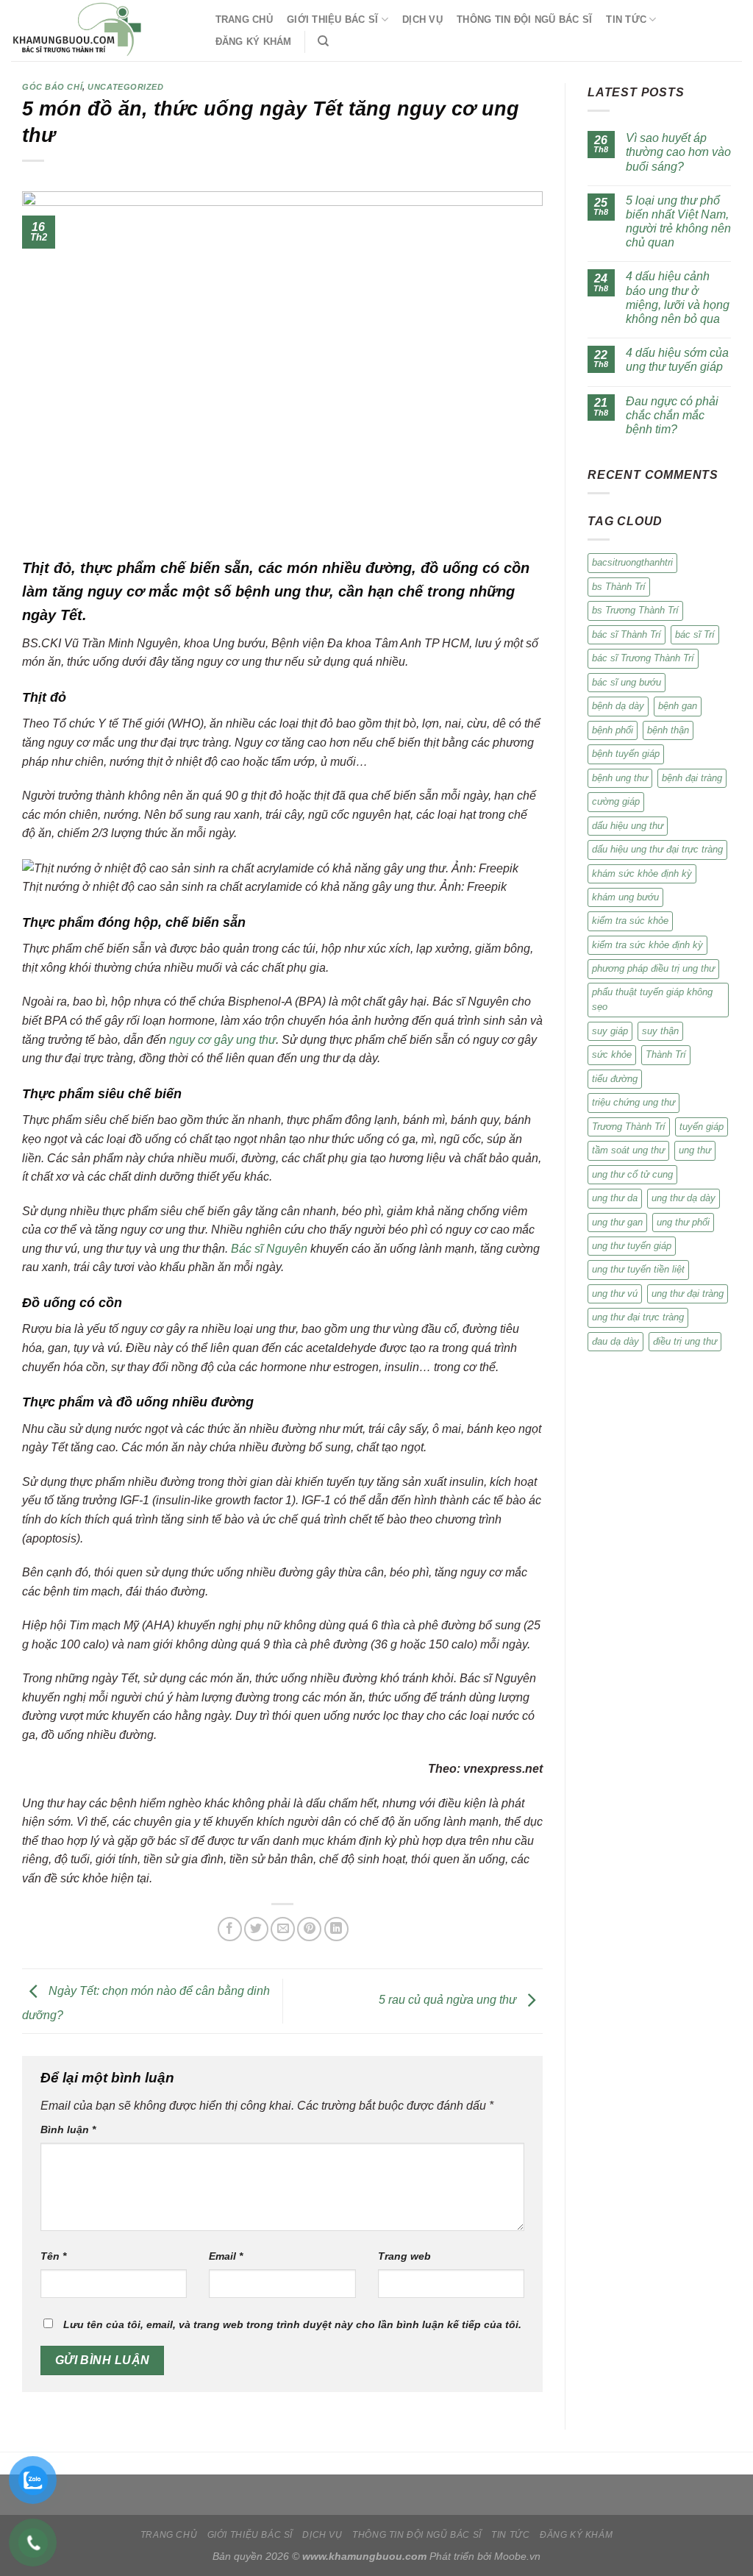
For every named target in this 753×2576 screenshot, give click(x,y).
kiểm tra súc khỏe (630, 921)
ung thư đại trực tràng (638, 1317)
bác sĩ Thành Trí (627, 634)
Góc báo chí (52, 87)
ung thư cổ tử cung (632, 1174)
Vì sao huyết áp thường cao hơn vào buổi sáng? (678, 152)
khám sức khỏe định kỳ (642, 874)
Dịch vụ (422, 19)
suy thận (660, 1031)
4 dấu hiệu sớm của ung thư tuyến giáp (677, 360)
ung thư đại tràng (688, 1294)
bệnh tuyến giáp (626, 754)
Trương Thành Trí (629, 1127)
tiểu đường (615, 1079)
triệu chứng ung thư (634, 1102)
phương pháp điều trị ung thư (653, 968)
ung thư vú (615, 1294)
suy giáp (610, 1031)
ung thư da (615, 1198)
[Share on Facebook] (230, 1929)
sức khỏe (612, 1054)
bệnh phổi (613, 730)
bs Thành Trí (619, 587)
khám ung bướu (625, 897)
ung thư (695, 1150)
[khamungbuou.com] (99, 31)
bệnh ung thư (620, 778)
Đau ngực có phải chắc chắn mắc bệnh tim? (672, 415)
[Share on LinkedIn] (336, 1929)
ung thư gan (617, 1222)
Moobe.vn (517, 2556)
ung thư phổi (683, 1222)
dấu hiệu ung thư (628, 826)
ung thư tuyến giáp (632, 1246)
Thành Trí (666, 1054)
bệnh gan (678, 706)
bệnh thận (668, 730)
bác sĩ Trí (695, 634)
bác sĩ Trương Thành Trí (643, 658)
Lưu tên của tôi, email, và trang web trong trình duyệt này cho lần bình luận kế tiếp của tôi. (292, 2324)
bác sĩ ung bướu (627, 682)
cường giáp (616, 801)
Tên (53, 2256)
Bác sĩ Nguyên (269, 1249)
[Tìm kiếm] (323, 41)
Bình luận (68, 2130)
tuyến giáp (702, 1127)
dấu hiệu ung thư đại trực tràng (657, 849)
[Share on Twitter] (256, 1929)
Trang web (404, 2256)
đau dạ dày (615, 1341)
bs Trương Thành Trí (635, 610)
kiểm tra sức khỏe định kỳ (647, 945)
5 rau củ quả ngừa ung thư (449, 2000)
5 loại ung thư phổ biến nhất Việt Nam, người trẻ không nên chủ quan (678, 222)
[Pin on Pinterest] (309, 1929)
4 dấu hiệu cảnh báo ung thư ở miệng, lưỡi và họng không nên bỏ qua (678, 298)
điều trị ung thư (685, 1341)
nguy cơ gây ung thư (222, 1040)
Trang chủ (244, 19)
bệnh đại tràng (692, 778)
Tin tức (626, 19)
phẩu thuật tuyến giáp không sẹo (652, 999)
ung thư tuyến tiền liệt (638, 1269)
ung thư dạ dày (684, 1198)
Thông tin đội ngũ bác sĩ (524, 19)
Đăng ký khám (254, 42)
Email (226, 2256)
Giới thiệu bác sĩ (332, 19)
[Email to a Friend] (283, 1929)
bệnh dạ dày (618, 706)
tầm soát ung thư (628, 1150)
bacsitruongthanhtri (632, 562)
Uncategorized (125, 87)
